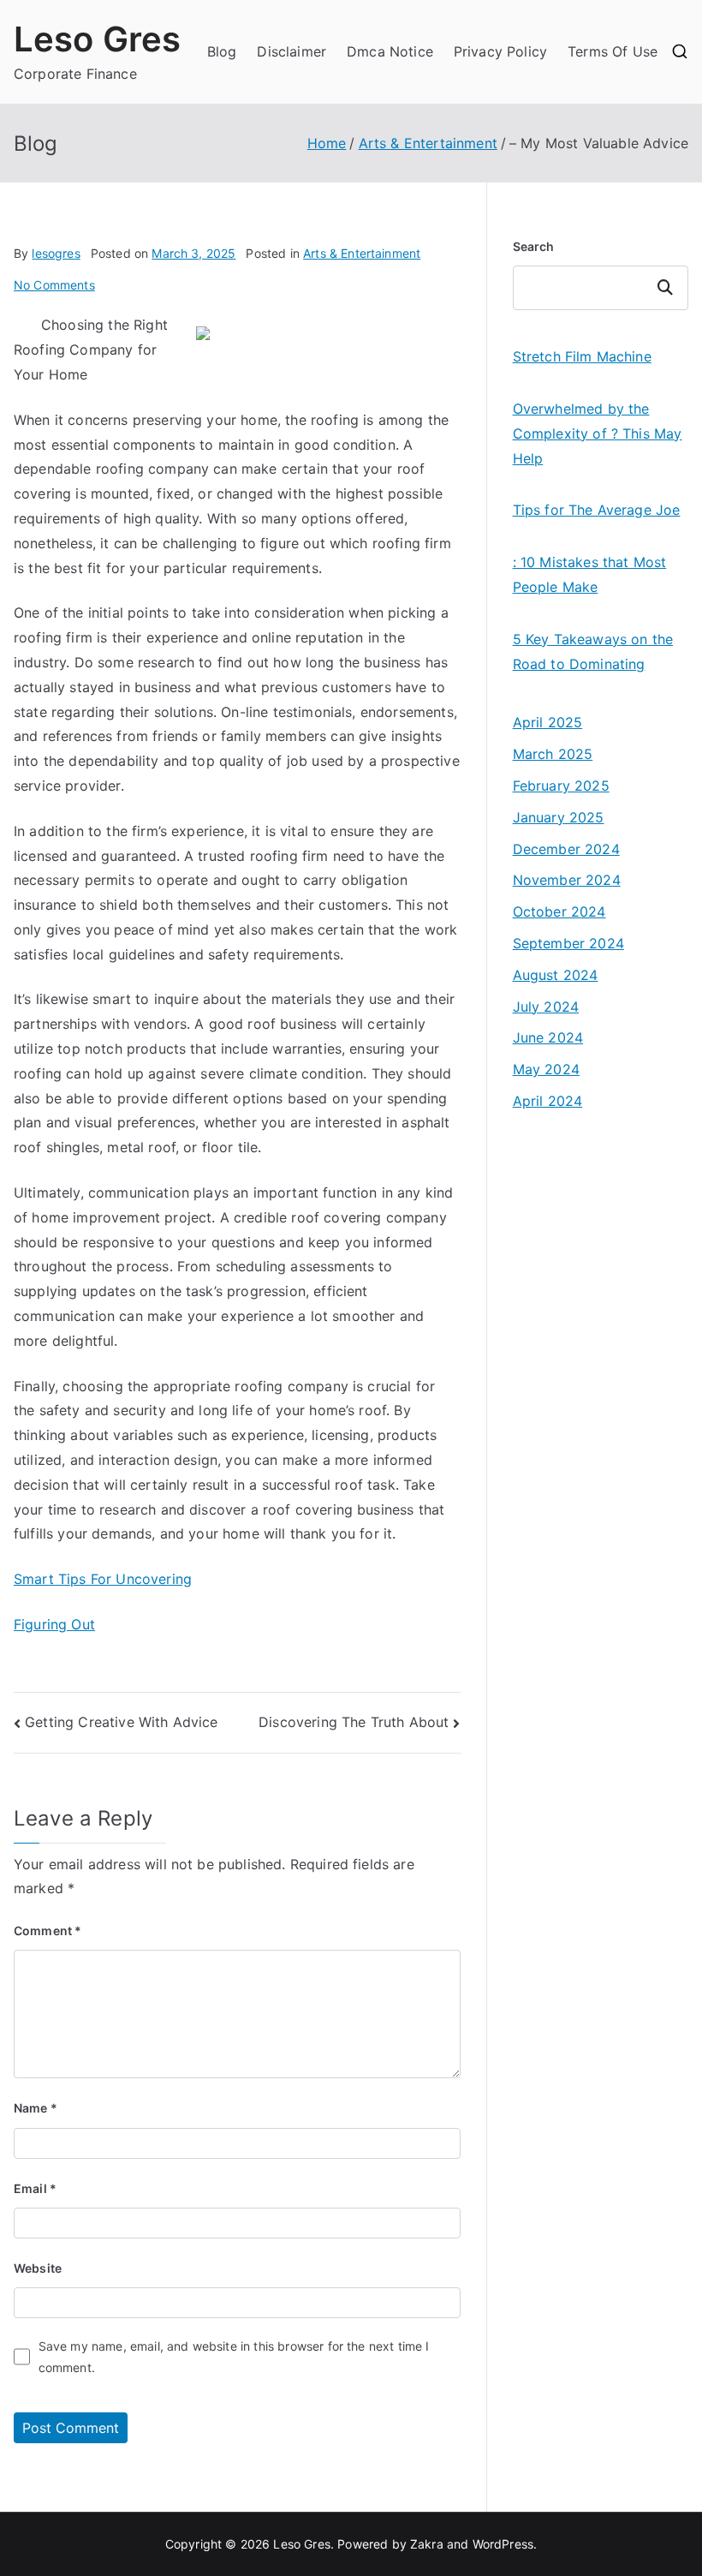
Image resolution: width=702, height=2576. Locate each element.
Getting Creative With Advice (121, 1722)
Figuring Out (54, 1624)
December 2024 (566, 849)
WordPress (503, 2544)
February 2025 (561, 786)
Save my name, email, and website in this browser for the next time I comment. (234, 2357)
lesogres (56, 253)
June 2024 (548, 1037)
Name (36, 2108)
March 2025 (553, 754)
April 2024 (548, 1101)
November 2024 (567, 880)
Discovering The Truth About (354, 1722)
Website (38, 2268)
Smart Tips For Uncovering (103, 1579)
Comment (48, 1931)
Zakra (427, 2544)
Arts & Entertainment (362, 253)
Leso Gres (97, 39)
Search (534, 246)
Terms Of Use (613, 51)
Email (35, 2188)
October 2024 (559, 911)
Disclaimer (292, 51)
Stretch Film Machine (582, 356)
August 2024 (556, 975)
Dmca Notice (390, 51)
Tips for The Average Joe (597, 510)
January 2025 (559, 817)
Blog (222, 51)
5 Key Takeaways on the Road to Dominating (593, 651)
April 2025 (548, 722)
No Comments (54, 285)
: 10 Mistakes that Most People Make (590, 574)
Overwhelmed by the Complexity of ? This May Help (598, 433)
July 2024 (546, 1007)
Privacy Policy (500, 51)
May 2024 (546, 1069)
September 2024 (568, 943)
